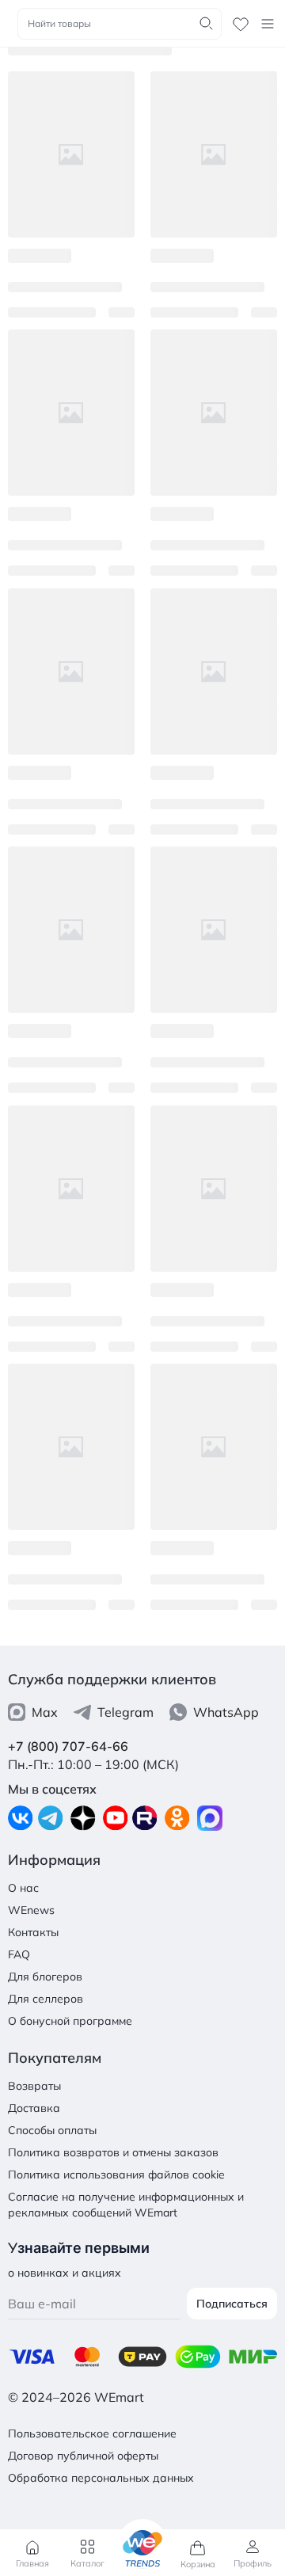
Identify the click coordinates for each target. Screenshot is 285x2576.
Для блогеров (45, 1977)
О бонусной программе (70, 2021)
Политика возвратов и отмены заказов (113, 2152)
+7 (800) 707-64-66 (68, 1746)
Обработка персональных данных (101, 2478)
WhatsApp (226, 1712)
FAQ (19, 1954)
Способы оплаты (52, 2130)
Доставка (34, 2108)
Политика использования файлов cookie (116, 2175)
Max (45, 1712)
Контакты (33, 1932)
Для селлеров (46, 1999)
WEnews (31, 1910)
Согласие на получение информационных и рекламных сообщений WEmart (126, 2205)
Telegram (125, 1712)
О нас (23, 1888)
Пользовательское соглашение (92, 2433)
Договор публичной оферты (83, 2456)
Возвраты (34, 2086)
